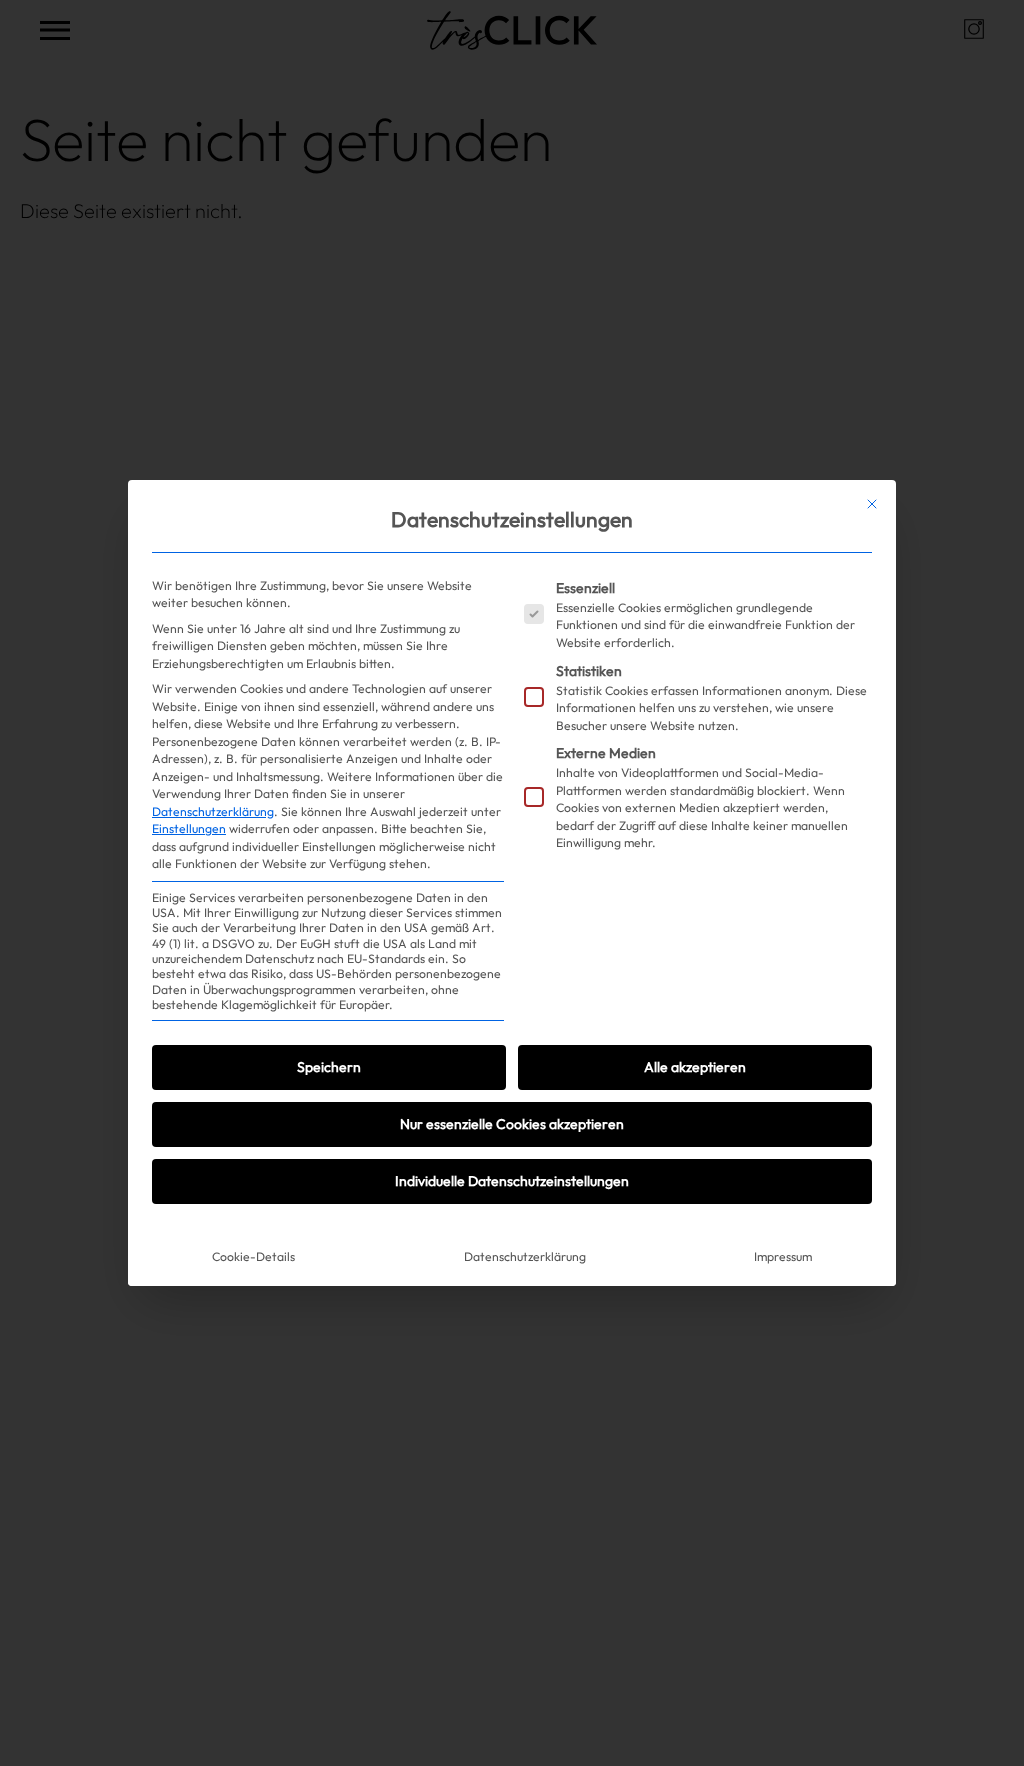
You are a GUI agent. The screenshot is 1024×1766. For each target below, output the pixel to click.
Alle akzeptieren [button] (695, 1067)
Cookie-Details (253, 1256)
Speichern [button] (329, 1067)
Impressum (783, 1256)
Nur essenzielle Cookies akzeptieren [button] (512, 1124)
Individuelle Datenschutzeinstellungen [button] (512, 1181)
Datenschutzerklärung (213, 811)
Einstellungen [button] (189, 828)
